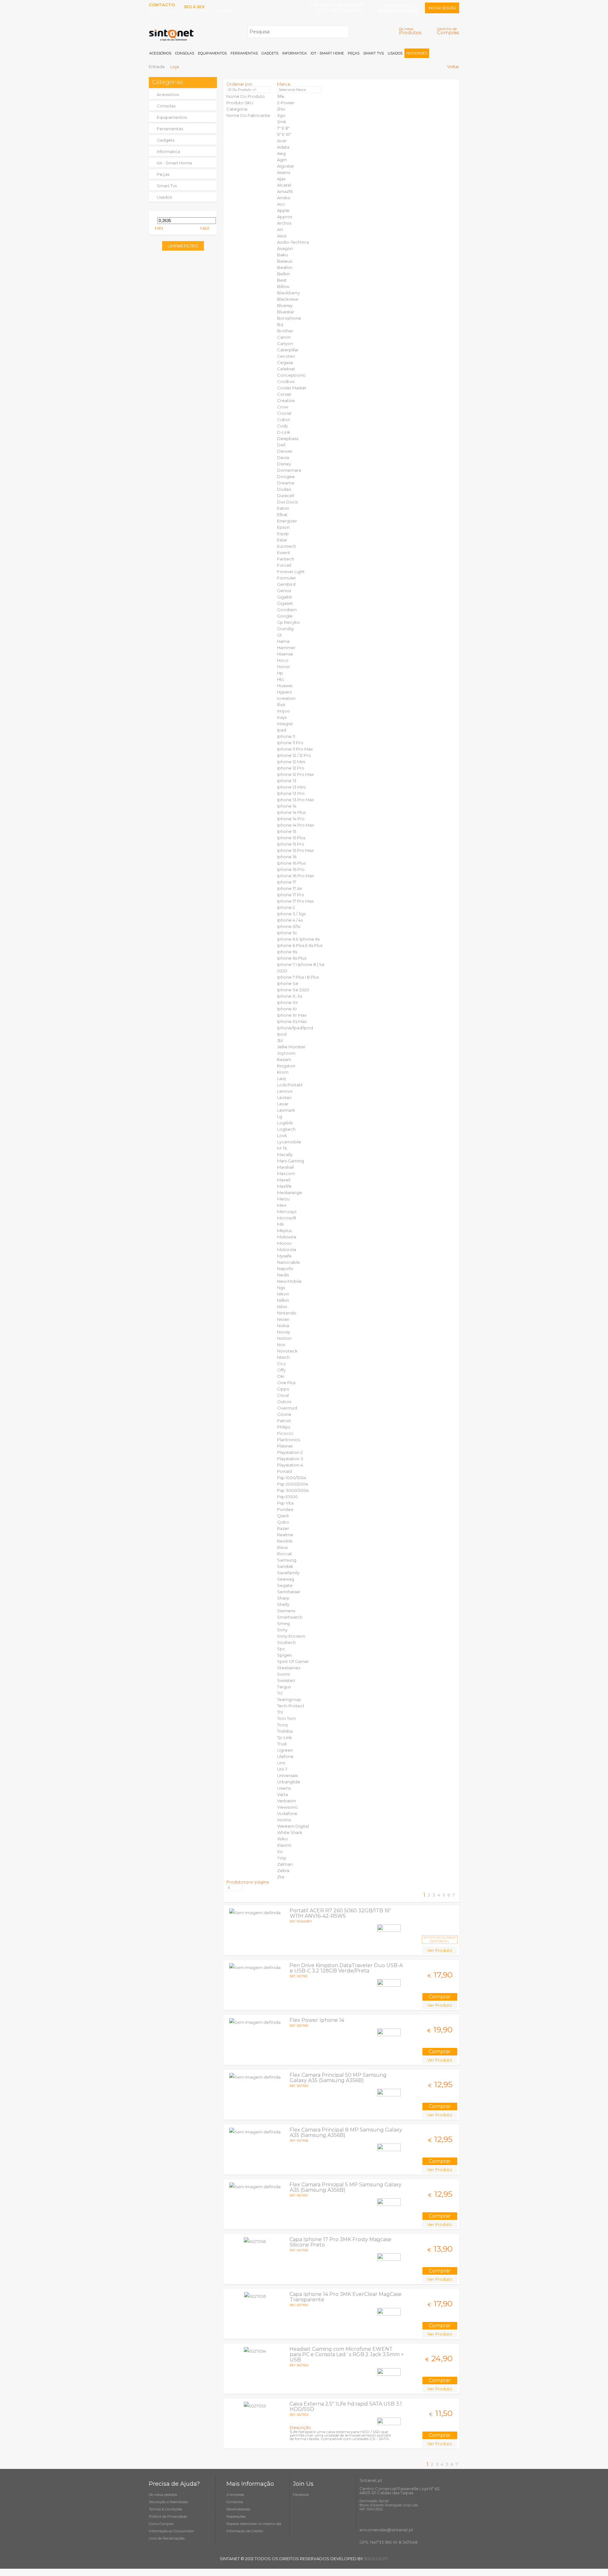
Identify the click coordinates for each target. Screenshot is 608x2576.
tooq (282, 1725)
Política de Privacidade (168, 2516)
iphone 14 (287, 806)
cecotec (286, 356)
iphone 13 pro (291, 793)
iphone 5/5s (289, 926)
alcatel (284, 185)
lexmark (286, 1110)
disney (284, 464)
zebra (283, 1870)
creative (286, 400)
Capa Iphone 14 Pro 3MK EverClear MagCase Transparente (345, 2297)
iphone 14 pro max (296, 825)
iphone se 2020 (293, 990)
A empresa (235, 2495)
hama (283, 641)
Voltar (453, 67)
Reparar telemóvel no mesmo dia (254, 2524)
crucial (284, 413)
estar (282, 540)
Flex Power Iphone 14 (317, 2020)
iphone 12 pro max (295, 774)
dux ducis (287, 502)
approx (285, 217)
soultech (286, 1642)
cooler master (292, 388)
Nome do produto (246, 96)
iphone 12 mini (291, 762)
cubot (284, 419)
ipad (282, 730)
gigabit (285, 597)
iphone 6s (287, 952)
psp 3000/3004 (293, 1490)
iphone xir (288, 1002)
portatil (285, 1471)
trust (282, 1744)
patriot (284, 1421)
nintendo (287, 1313)
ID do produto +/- (242, 90)
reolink (285, 1541)
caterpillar (288, 350)
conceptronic (291, 375)
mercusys (287, 1211)
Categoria (237, 109)
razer (283, 1528)
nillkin (283, 1300)
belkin (284, 274)
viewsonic (288, 1807)
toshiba (285, 1731)
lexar (283, 1104)
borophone (289, 318)
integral (285, 724)
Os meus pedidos (163, 2495)
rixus (282, 1547)
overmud (287, 1408)
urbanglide (289, 1782)
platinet (285, 1446)
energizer (287, 521)
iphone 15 (287, 831)
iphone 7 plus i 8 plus (298, 977)
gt (279, 635)
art (280, 229)
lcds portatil (290, 1085)
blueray (285, 305)
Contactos (235, 2502)
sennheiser (289, 1592)
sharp (283, 1598)
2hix (281, 109)
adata (283, 147)
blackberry (288, 293)
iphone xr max (292, 1015)
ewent (284, 553)
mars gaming (291, 1161)
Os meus (410, 31)
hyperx (285, 692)
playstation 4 (290, 1465)
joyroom (286, 1053)
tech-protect (291, 1706)
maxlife (284, 1186)
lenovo (285, 1091)
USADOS (395, 53)
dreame (286, 483)
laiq (281, 1078)
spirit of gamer (293, 1661)
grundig (285, 629)
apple (283, 210)
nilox (282, 1307)
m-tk (282, 1148)
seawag (286, 1579)
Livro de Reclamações (167, 2538)
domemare (289, 470)
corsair (284, 394)
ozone (284, 1414)
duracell (286, 495)
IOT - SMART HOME (327, 53)
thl (280, 1712)
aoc (281, 204)
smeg (283, 1623)
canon (284, 337)
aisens (284, 172)
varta (282, 1794)
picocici (285, 1433)
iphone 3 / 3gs (291, 914)
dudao (284, 489)
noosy (284, 1332)
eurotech (287, 546)
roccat (285, 1554)
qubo (283, 1522)
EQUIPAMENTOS (212, 53)
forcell (284, 565)
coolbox (286, 381)
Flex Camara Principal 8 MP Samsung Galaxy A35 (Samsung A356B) (346, 2132)
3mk (282, 122)
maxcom (286, 1173)
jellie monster (291, 1047)
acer (282, 141)
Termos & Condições (165, 2509)
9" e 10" (284, 134)
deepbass (288, 438)
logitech (286, 1129)
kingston (286, 1066)
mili (280, 1224)
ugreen (285, 1750)
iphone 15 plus (291, 838)
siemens (286, 1611)
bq (280, 324)
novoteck (287, 1351)
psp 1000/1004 (292, 1478)
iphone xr (287, 1009)
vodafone (287, 1813)
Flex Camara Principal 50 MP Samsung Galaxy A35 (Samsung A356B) (338, 2078)
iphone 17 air (290, 888)
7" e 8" (283, 128)
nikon (283, 1294)
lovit (282, 1135)
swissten (286, 1680)
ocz (281, 1364)
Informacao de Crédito (245, 2531)
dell (281, 445)
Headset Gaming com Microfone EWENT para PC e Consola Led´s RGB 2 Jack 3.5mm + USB (347, 2354)
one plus (286, 1383)
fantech (286, 559)
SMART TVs (374, 53)
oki (281, 1376)
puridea (285, 1509)
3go (281, 115)
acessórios (168, 94)
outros (284, 1402)
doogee (286, 476)
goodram (287, 610)
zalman (285, 1864)
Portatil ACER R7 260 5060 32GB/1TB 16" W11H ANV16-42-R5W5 (340, 1913)
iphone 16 (287, 857)
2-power (286, 103)
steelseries (289, 1668)
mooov (284, 1243)
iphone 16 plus (291, 863)
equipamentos (172, 117)
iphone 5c (287, 933)
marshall (285, 1167)
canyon (285, 343)
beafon (285, 267)
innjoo (283, 711)
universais (287, 1775)
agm (282, 160)
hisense (285, 654)
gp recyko (288, 622)
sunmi (284, 1674)
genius (284, 591)
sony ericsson (291, 1636)
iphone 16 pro (291, 869)
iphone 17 (287, 882)
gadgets (166, 140)
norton (284, 1338)
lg (280, 1116)
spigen (285, 1655)
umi (281, 1763)
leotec (285, 1097)
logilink (285, 1123)
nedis (283, 1275)
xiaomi (284, 1845)
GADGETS (270, 53)
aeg (281, 153)
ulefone (285, 1756)
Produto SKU (240, 103)
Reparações (236, 2516)
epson (283, 527)
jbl (280, 1040)
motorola (287, 1250)
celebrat (286, 369)
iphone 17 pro (291, 895)
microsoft (287, 1218)
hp (280, 673)
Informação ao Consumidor (171, 2531)
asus (282, 236)
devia (283, 457)
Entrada (157, 67)
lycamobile (289, 1142)
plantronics (288, 1440)
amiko (284, 198)
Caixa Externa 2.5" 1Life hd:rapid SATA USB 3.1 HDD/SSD (346, 2407)
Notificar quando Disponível (440, 1939)
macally (285, 1154)
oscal (283, 1395)
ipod (282, 1034)
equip (283, 534)
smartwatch (290, 1617)
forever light (291, 572)
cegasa (285, 362)
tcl (280, 1693)
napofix (285, 1269)
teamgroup (289, 1699)
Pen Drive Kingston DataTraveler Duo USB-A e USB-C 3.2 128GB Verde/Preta (346, 1968)
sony (282, 1630)
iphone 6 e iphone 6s (298, 939)
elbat (282, 515)
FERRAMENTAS (244, 53)
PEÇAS (354, 53)
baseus (285, 261)
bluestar (286, 312)
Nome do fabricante (248, 115)
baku (282, 255)
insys (282, 717)
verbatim (287, 1801)
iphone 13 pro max (296, 800)
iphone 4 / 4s (290, 920)
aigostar (286, 166)
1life (281, 96)
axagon (285, 248)
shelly (283, 1604)
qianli (283, 1516)
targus (284, 1687)
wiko (282, 1839)
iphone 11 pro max (295, 749)
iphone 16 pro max (296, 876)
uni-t (282, 1769)
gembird (286, 584)
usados (164, 197)
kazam (284, 1059)
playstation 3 (290, 1459)
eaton (283, 508)
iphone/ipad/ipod (295, 1028)
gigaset (285, 603)
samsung (287, 1560)
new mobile (289, 1281)
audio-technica (293, 242)
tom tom (286, 1718)
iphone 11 (286, 736)
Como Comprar (161, 2524)
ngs (281, 1288)
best (282, 280)
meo (282, 1205)
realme (285, 1535)
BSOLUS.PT (376, 2559)
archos (284, 223)
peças (163, 174)
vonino (284, 1820)
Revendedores (238, 2509)
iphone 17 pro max (295, 901)
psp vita (285, 1503)
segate (285, 1585)
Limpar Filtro (183, 246)
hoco (283, 660)
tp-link (285, 1737)
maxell (284, 1180)
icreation (286, 698)
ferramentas (170, 129)
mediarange (290, 1192)
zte (281, 1877)
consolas (166, 106)
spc (281, 1649)
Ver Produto (440, 1950)
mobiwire (287, 1237)
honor (284, 667)
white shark (290, 1832)
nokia (283, 1326)
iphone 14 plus (291, 812)
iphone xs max (292, 1021)
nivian (283, 1319)
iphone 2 (286, 907)
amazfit (285, 191)
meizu (283, 1199)
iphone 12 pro (291, 768)
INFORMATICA (294, 53)
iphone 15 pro (291, 844)
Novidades (417, 53)
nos (281, 1345)
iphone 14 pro (291, 819)
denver (285, 451)
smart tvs (167, 186)
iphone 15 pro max (295, 850)
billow (283, 286)
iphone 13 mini (291, 787)
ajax (281, 179)
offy (281, 1370)
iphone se (288, 983)
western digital (293, 1826)
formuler (287, 578)
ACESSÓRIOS (160, 53)
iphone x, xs (290, 996)
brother (285, 331)
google (285, 616)
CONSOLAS (185, 53)
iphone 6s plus (292, 958)
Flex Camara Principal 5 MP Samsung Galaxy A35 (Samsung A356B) (345, 2187)
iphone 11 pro (290, 743)
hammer (286, 648)
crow (283, 407)
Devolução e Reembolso (168, 2502)
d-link (284, 432)
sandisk (285, 1566)
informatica (168, 151)
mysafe (284, 1256)
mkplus (284, 1230)
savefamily (288, 1573)
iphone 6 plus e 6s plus (300, 945)
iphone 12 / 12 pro (294, 755)
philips (284, 1427)
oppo (283, 1389)
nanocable (288, 1262)
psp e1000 (288, 1497)
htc (281, 679)
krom (283, 1072)
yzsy (282, 1858)
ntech (283, 1357)
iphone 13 (287, 781)
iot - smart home (174, 163)
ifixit (281, 705)
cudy (282, 426)
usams (284, 1788)
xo (280, 1851)
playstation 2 (290, 1452)
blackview (288, 299)
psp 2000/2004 (293, 1484)
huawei (285, 686)
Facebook (301, 2495)
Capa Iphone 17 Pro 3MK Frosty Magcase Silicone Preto (340, 2242)
